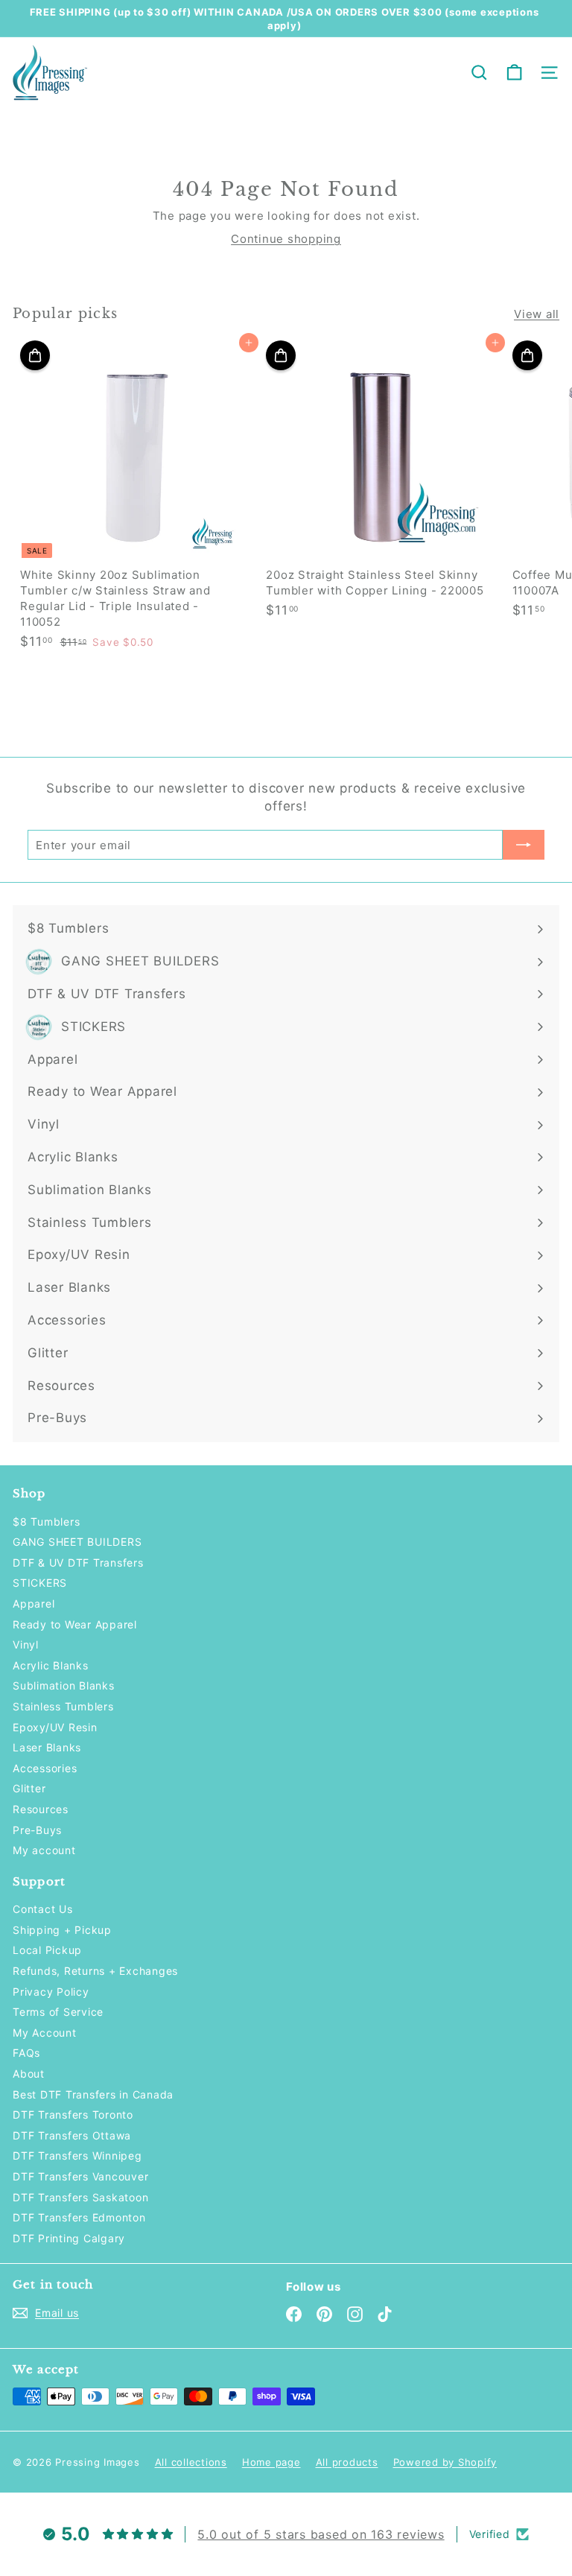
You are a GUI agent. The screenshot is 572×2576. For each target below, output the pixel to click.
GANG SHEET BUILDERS (77, 1542)
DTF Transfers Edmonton (79, 2217)
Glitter (29, 1788)
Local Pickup (47, 1950)
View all (537, 314)
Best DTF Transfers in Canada (93, 2094)
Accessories (45, 1768)
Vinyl (26, 1644)
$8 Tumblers (46, 1522)
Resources (41, 1809)
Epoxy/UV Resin (55, 1727)
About (29, 2074)
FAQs (26, 2053)
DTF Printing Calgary (69, 2238)
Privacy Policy (51, 1992)
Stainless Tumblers (63, 1706)
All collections (191, 2462)
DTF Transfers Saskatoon (80, 2197)
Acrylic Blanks (51, 1665)
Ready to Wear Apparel (75, 1624)
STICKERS (40, 1583)
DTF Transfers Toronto (73, 2115)
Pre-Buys (37, 1830)
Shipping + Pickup (62, 1930)
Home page (271, 2462)
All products (347, 2462)
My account (44, 1850)
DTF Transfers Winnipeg (77, 2155)
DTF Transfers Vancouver (80, 2176)
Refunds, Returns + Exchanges (95, 1971)
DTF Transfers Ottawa (72, 2135)
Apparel (34, 1603)
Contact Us (43, 1909)
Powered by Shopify (445, 2462)
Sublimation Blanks (64, 1685)
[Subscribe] (524, 845)
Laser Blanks (47, 1747)
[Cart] (514, 73)
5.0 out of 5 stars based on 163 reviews (321, 2534)
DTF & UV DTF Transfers (78, 1563)
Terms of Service (58, 2012)
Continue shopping (286, 239)
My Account (45, 2033)
